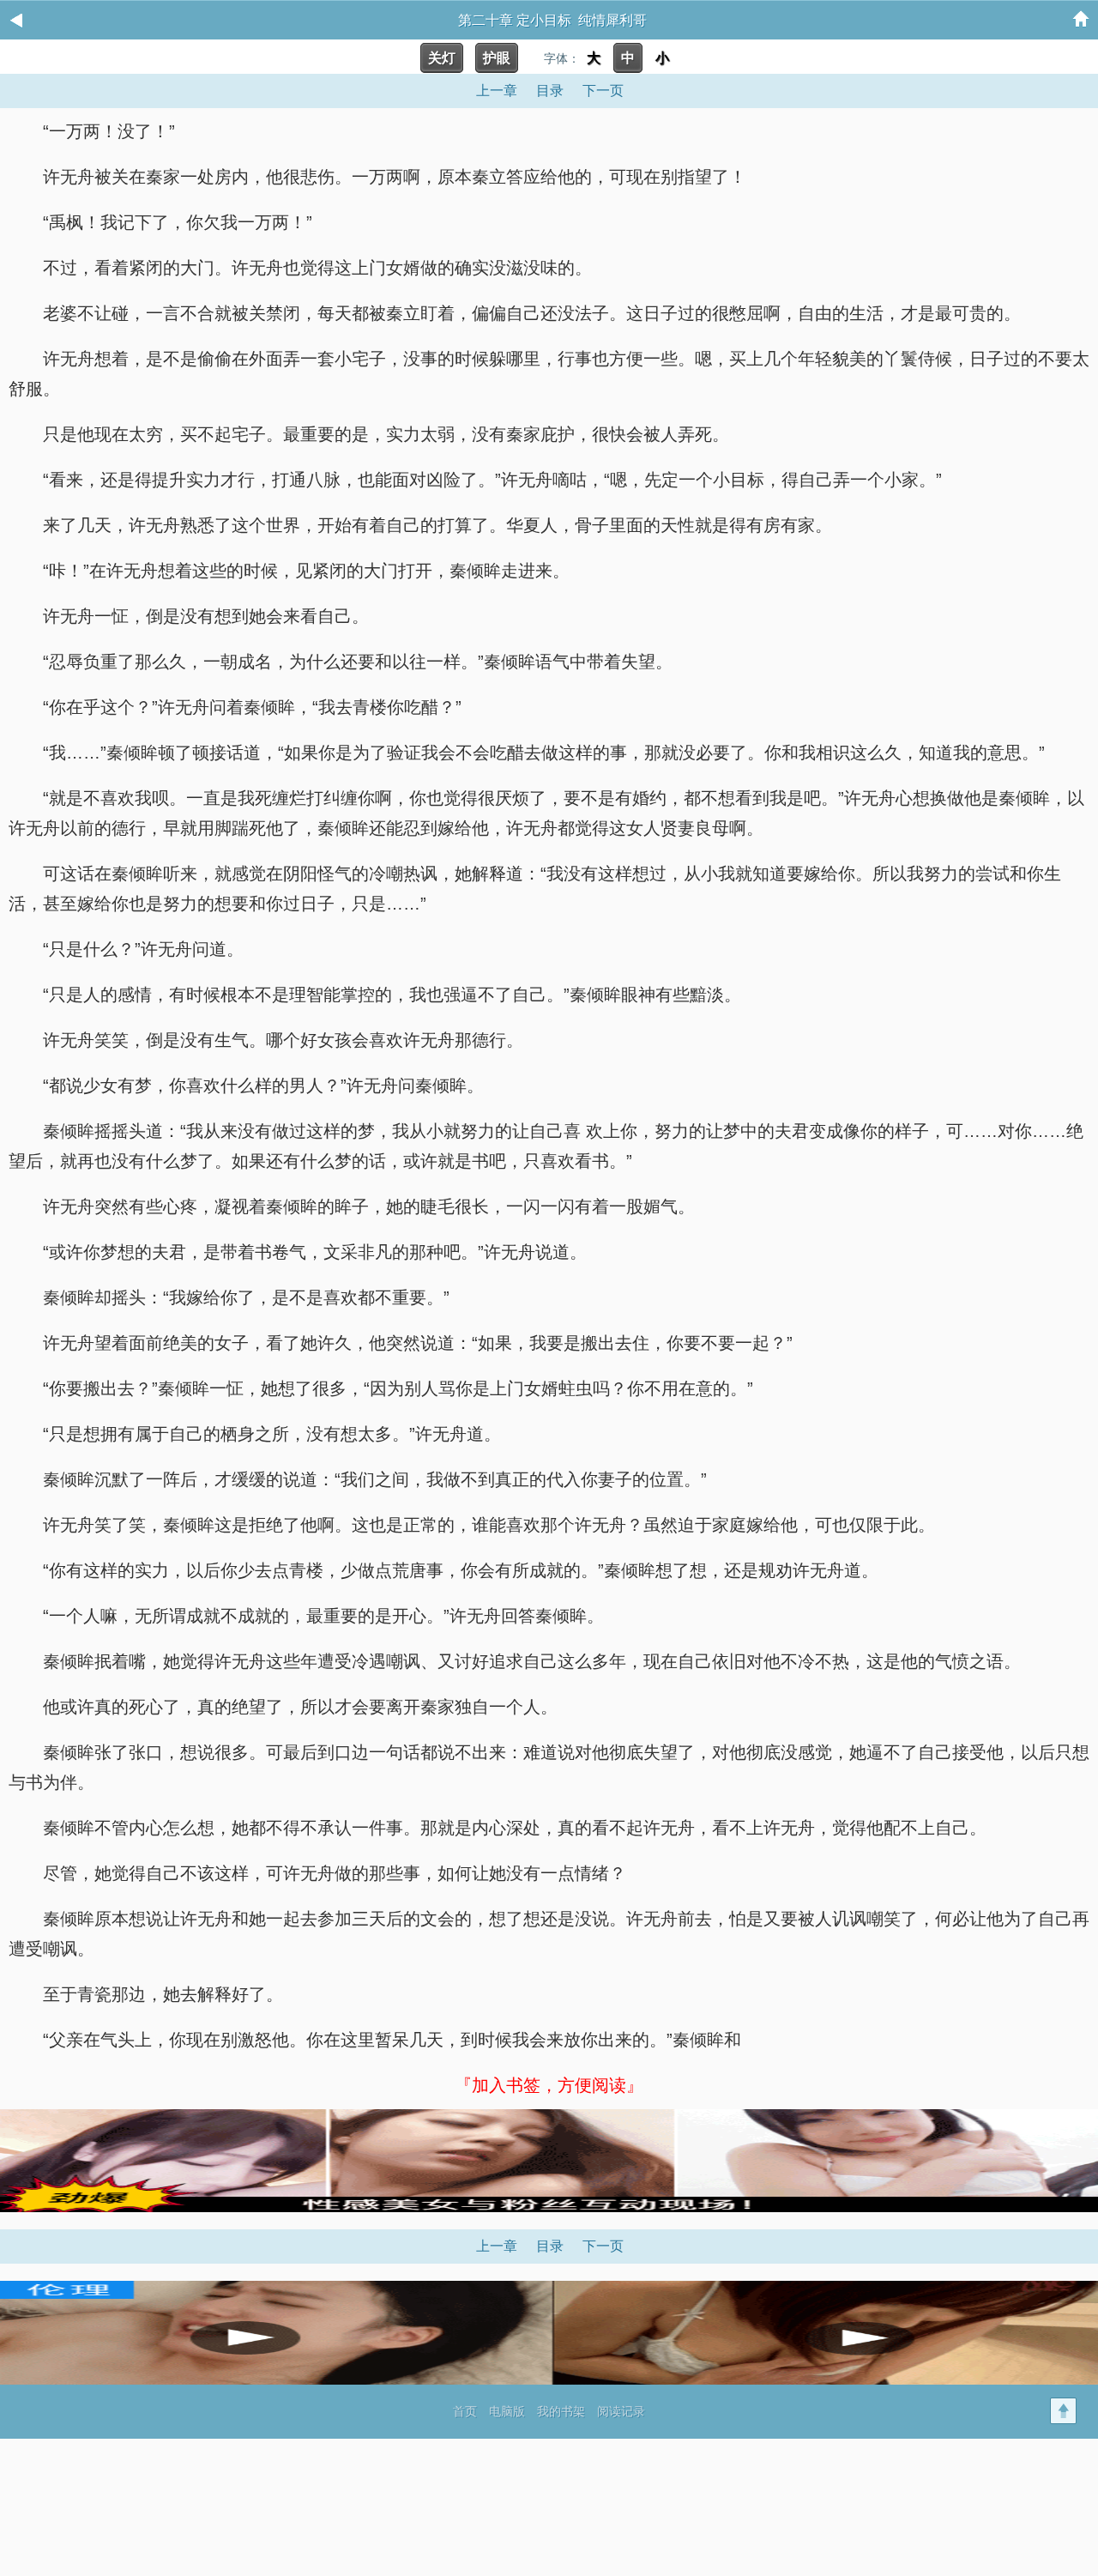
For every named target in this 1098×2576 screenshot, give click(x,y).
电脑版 (507, 2411)
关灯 (442, 58)
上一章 (497, 91)
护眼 (497, 58)
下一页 (603, 91)
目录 (550, 91)
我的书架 (561, 2411)
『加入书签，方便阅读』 (549, 2085)
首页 (465, 2411)
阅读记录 (621, 2411)
